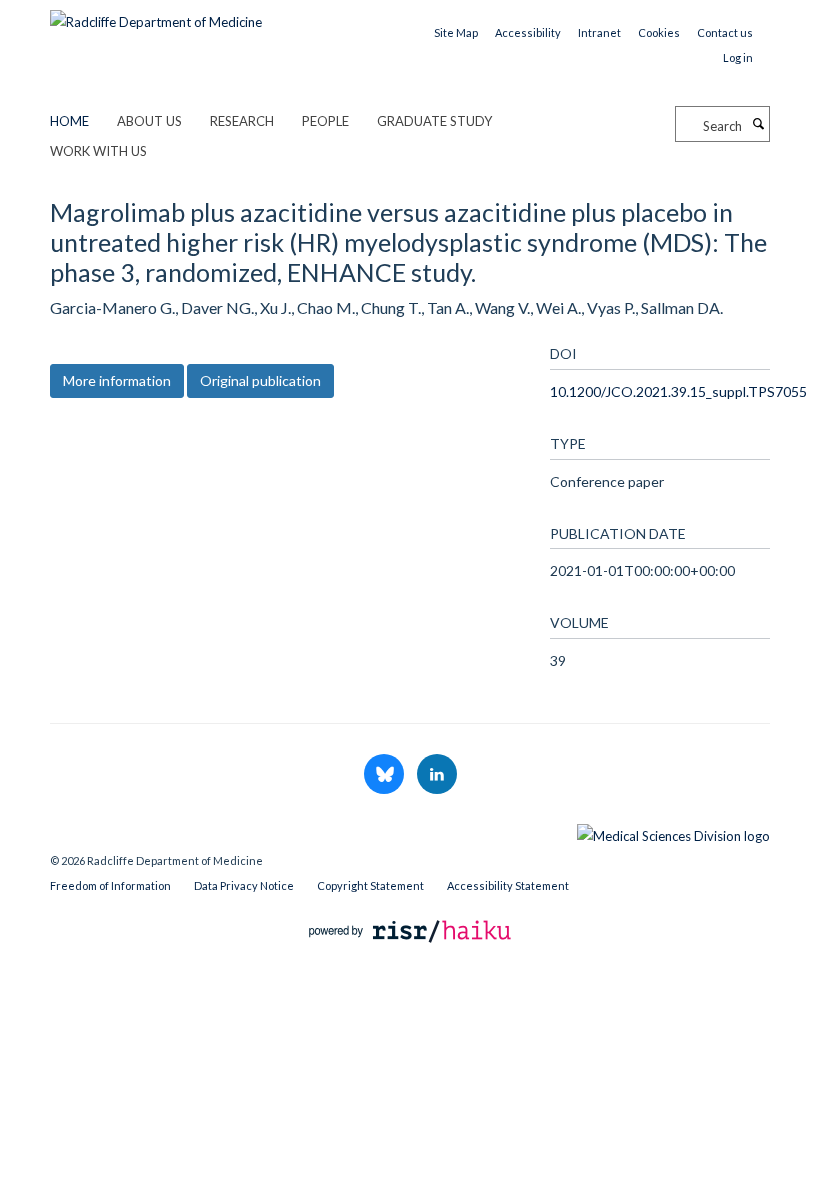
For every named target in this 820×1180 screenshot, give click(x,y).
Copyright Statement (370, 885)
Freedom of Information (110, 885)
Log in (738, 57)
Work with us (98, 151)
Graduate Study (434, 121)
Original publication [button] (260, 380)
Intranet (599, 32)
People (325, 121)
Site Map (456, 32)
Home (69, 121)
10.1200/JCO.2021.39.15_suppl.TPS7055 (678, 391)
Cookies (659, 32)
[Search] (758, 124)
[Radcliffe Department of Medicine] (156, 15)
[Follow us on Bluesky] (385, 775)
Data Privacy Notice (244, 885)
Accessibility (528, 32)
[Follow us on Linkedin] (437, 775)
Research (242, 121)
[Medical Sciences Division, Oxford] (410, 831)
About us (149, 121)
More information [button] (117, 380)
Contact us (725, 32)
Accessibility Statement (508, 885)
